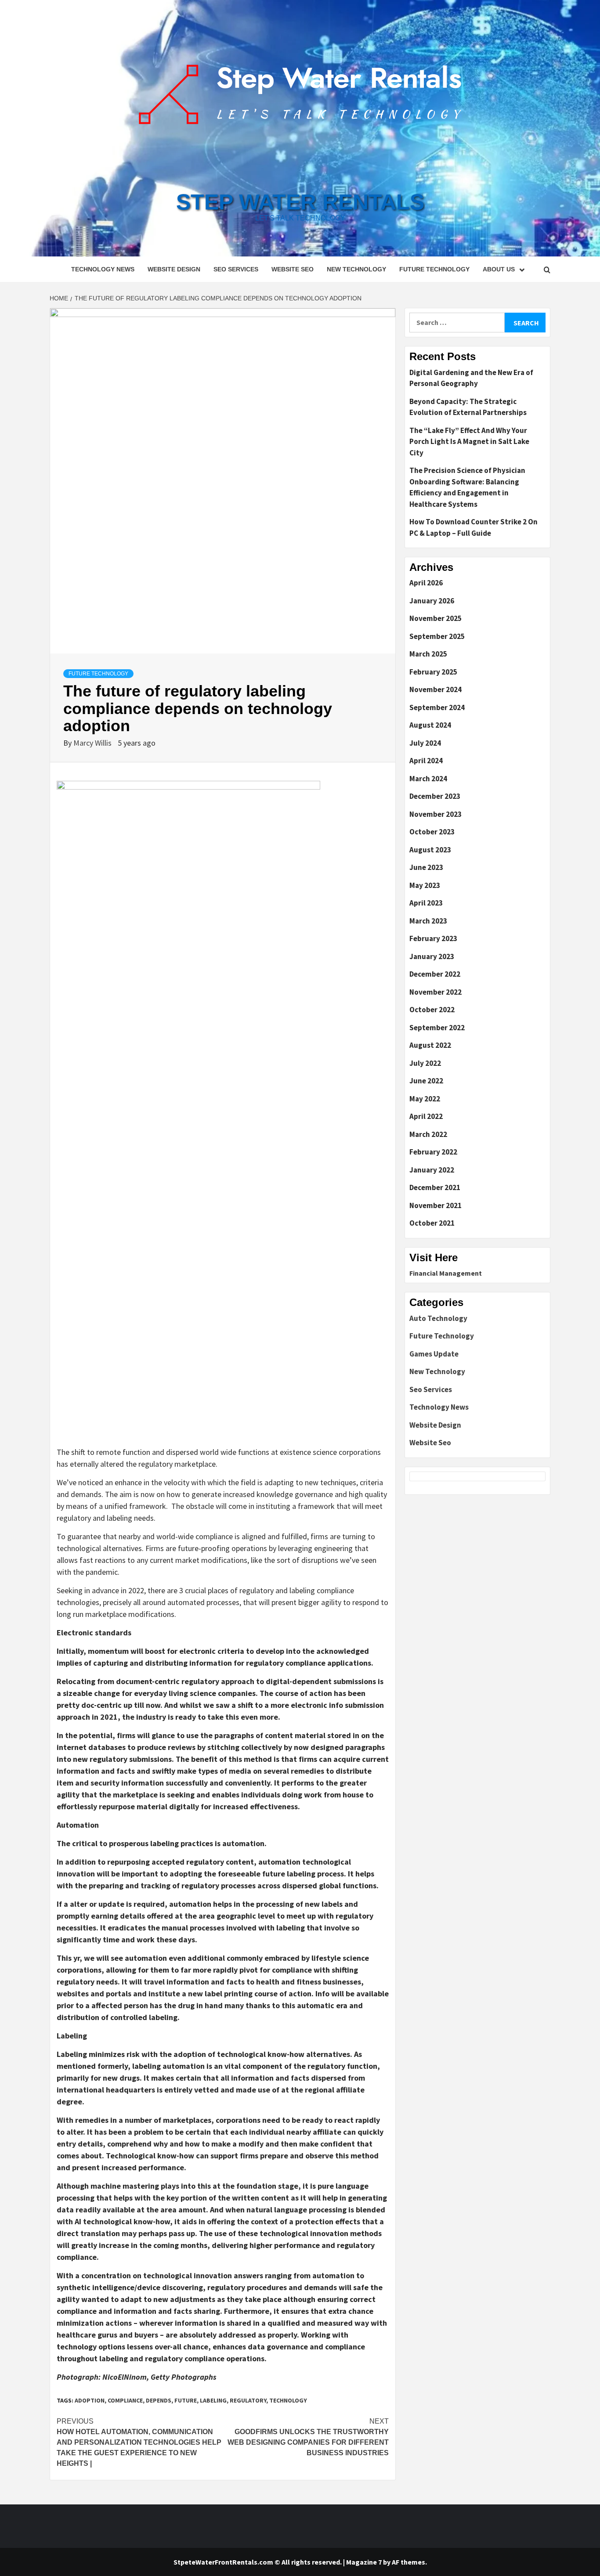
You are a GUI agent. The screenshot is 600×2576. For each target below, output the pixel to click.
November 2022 (436, 992)
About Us (499, 269)
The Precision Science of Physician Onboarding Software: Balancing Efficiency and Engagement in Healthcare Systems (467, 487)
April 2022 (426, 1116)
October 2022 (432, 1010)
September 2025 (437, 636)
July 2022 (425, 1063)
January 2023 (432, 956)
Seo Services (236, 269)
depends (159, 2400)
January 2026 (432, 601)
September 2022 (437, 1028)
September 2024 (437, 707)
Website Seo (293, 269)
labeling (213, 2400)
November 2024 (436, 689)
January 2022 (432, 1170)
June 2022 (426, 1081)
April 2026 (426, 583)
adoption (90, 2400)
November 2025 (436, 618)
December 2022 (435, 974)
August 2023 (430, 850)
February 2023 (433, 938)
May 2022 (425, 1099)
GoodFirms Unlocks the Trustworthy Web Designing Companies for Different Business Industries (308, 2437)
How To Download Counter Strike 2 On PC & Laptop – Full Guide (473, 527)
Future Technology (434, 269)
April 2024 (426, 761)
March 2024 (428, 779)
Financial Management (446, 1273)
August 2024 (430, 725)
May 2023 (425, 885)
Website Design (174, 269)
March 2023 (428, 921)
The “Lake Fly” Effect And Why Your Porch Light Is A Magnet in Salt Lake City (469, 442)
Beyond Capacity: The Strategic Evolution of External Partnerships (468, 407)
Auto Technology (438, 1318)
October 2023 (432, 832)
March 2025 (428, 654)
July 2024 (425, 743)
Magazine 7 (364, 2562)
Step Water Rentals (300, 202)
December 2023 (435, 796)
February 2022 (433, 1152)
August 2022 (430, 1045)
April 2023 (426, 903)
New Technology (356, 269)
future (186, 2400)
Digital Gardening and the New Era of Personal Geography (471, 378)
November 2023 (436, 814)
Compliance (125, 2400)
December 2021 (435, 1187)
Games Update (434, 1354)
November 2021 (436, 1205)
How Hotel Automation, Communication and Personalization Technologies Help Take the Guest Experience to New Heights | (139, 2442)
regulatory (248, 2400)
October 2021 (432, 1223)
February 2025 (433, 672)
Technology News (103, 269)
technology (288, 2400)
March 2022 (428, 1134)
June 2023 (426, 867)
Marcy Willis (93, 743)
